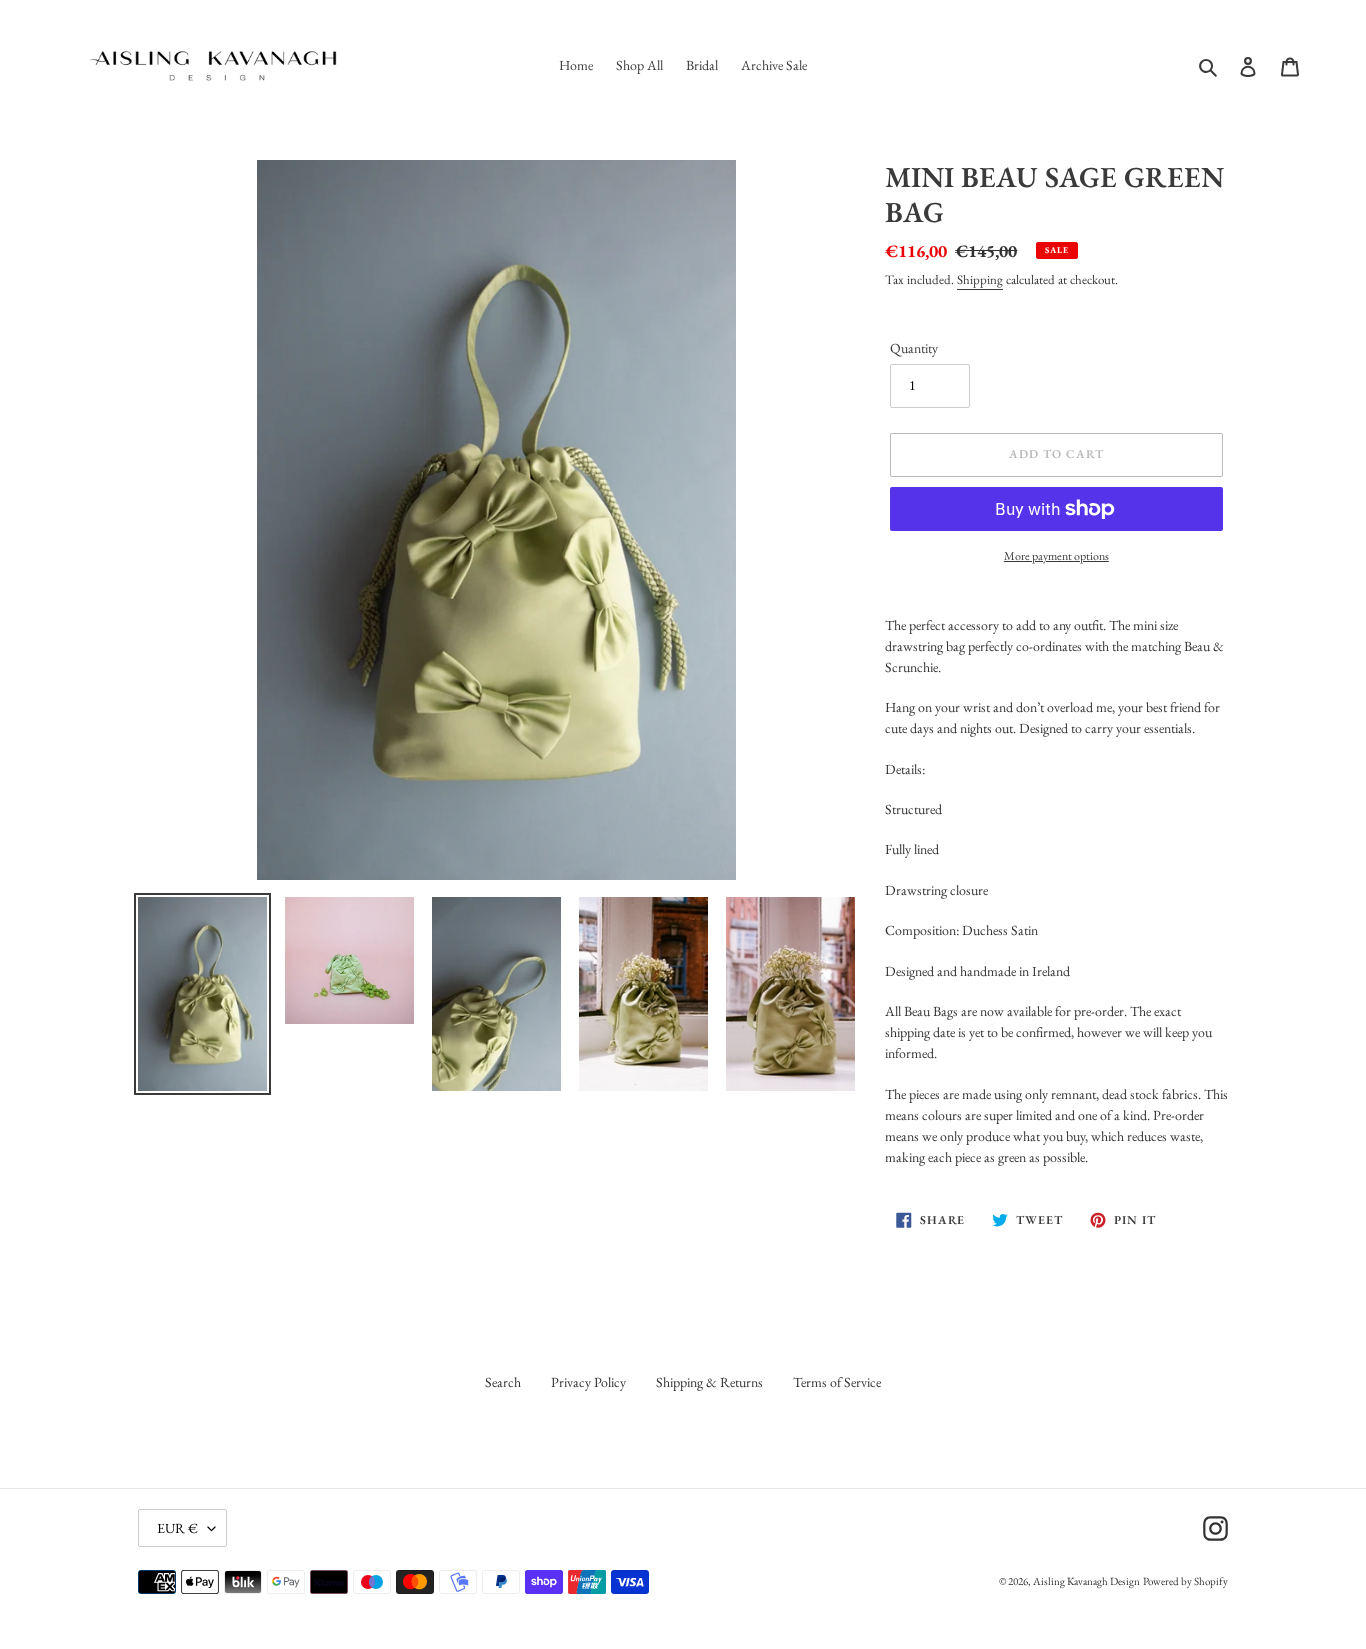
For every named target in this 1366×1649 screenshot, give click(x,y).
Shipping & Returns (709, 1382)
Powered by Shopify (1185, 1581)
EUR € (177, 1528)
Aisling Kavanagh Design (1086, 1581)
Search (503, 1382)
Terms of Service (837, 1382)
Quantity (914, 348)
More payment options (1056, 556)
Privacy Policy (588, 1382)
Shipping (980, 279)
